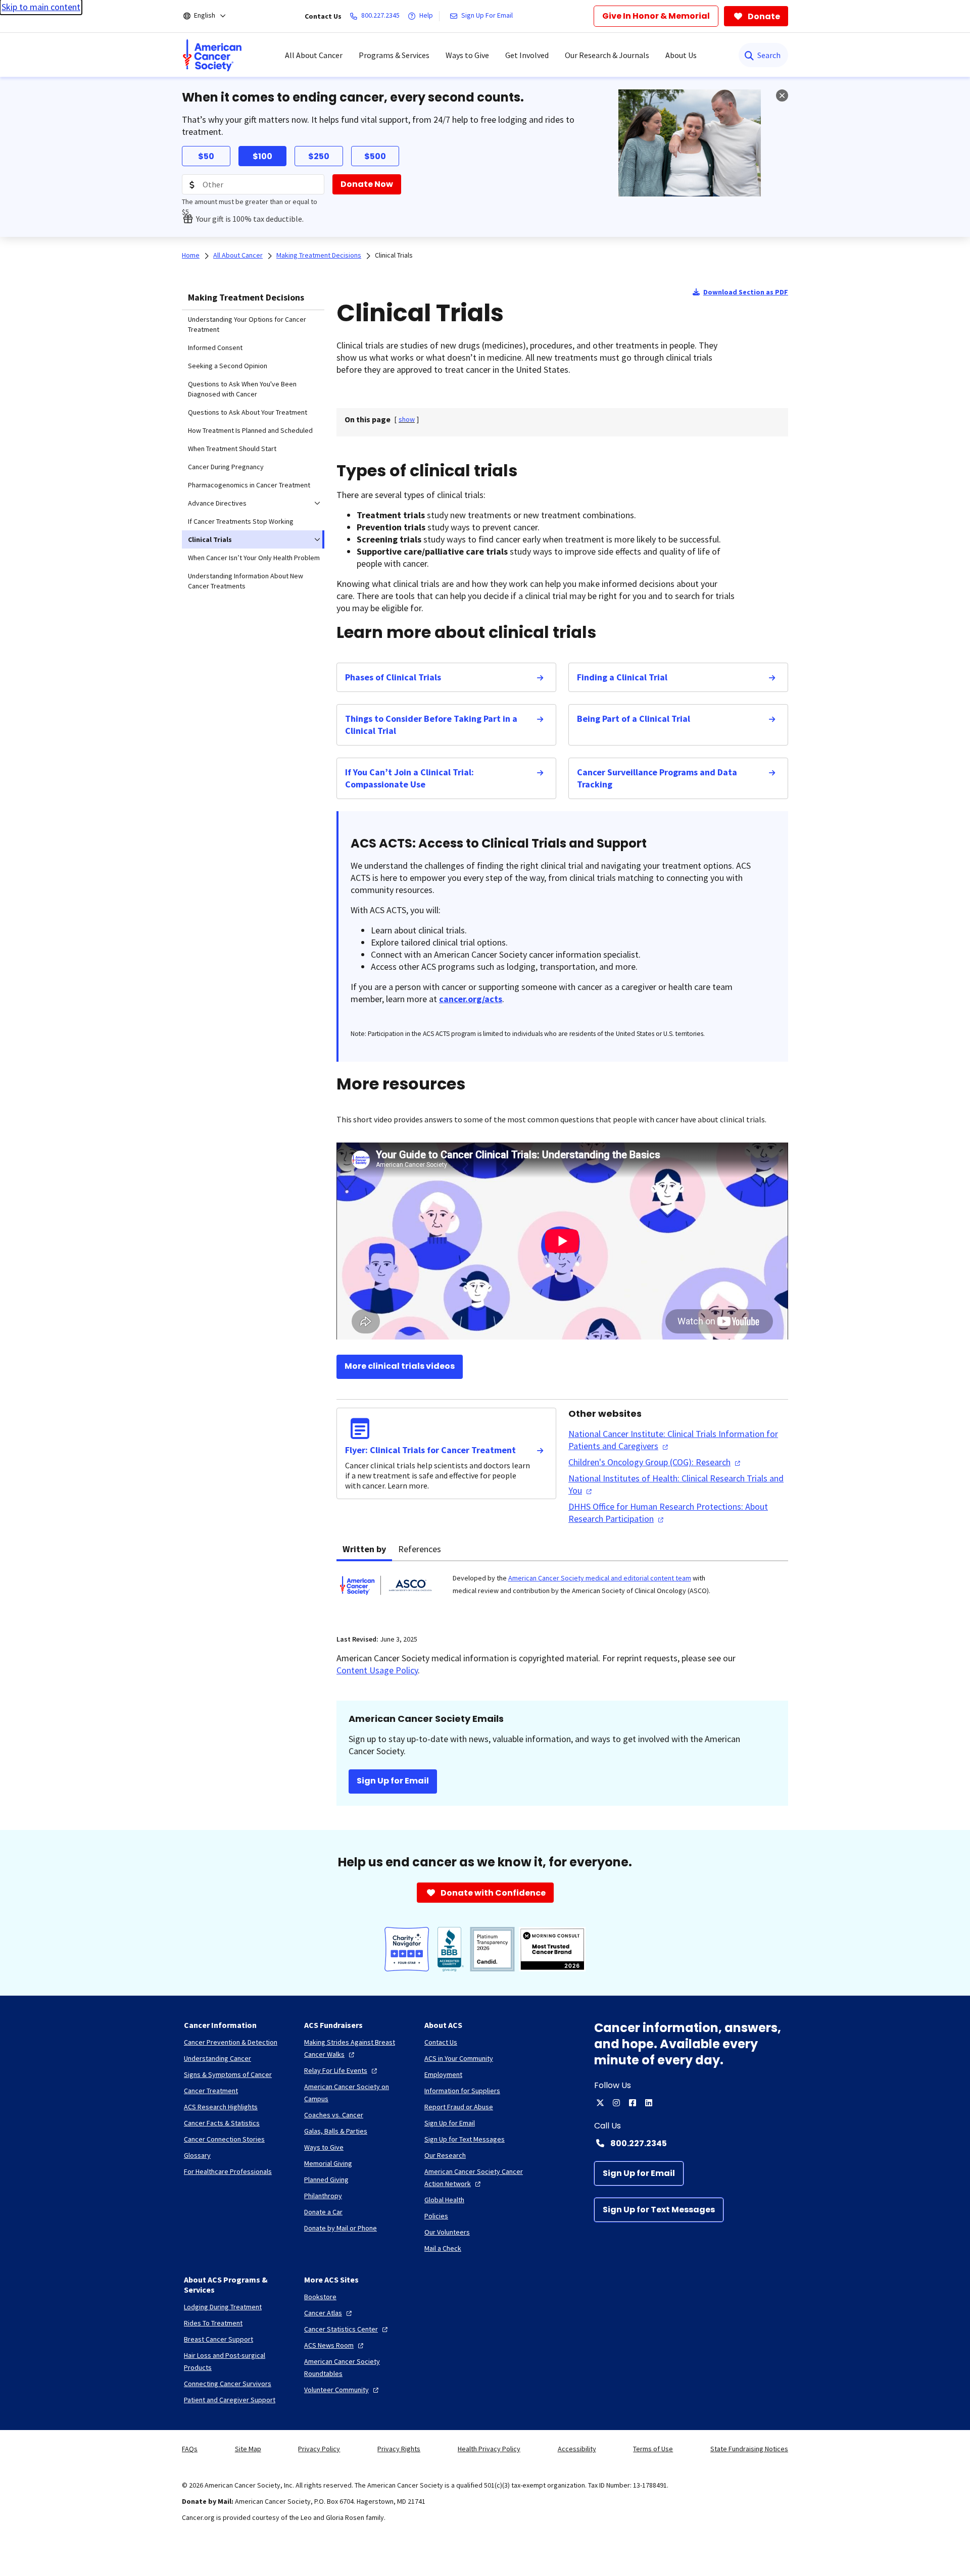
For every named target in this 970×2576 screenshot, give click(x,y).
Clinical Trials (394, 255)
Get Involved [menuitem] (527, 55)
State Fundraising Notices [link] (749, 2449)
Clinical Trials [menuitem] (210, 539)
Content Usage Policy (377, 1670)
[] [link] (407, 419)
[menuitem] (212, 55)
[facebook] (633, 2103)
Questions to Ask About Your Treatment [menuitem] (248, 412)
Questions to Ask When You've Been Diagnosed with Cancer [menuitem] (242, 389)
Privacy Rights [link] (399, 2449)
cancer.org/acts (471, 999)
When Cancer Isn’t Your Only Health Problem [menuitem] (254, 558)
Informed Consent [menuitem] (215, 348)
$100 (262, 156)
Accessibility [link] (577, 2449)
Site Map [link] (248, 2449)
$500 (375, 156)
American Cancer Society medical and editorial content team (600, 1578)
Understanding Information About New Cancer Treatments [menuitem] (246, 581)
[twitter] (600, 2103)
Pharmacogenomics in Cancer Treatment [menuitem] (249, 485)
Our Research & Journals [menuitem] (607, 55)
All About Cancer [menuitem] (314, 55)
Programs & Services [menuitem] (394, 55)
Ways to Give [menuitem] (467, 55)
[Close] (782, 95)
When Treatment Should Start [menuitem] (232, 449)
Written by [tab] (364, 1549)
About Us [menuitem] (681, 55)
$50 (206, 156)
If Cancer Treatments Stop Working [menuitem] (241, 521)
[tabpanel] (562, 1592)
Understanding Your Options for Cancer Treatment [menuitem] (247, 324)
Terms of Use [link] (653, 2449)
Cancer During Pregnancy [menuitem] (226, 467)
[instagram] (616, 2103)
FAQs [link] (190, 2449)
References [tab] (420, 1549)
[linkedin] (649, 2103)
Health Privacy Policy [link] (489, 2449)
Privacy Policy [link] (319, 2449)
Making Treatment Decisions (246, 297)
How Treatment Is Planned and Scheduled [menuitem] (250, 430)
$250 (319, 156)
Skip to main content (41, 7)
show (407, 419)
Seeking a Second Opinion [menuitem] (228, 366)
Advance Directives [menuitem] (217, 503)
